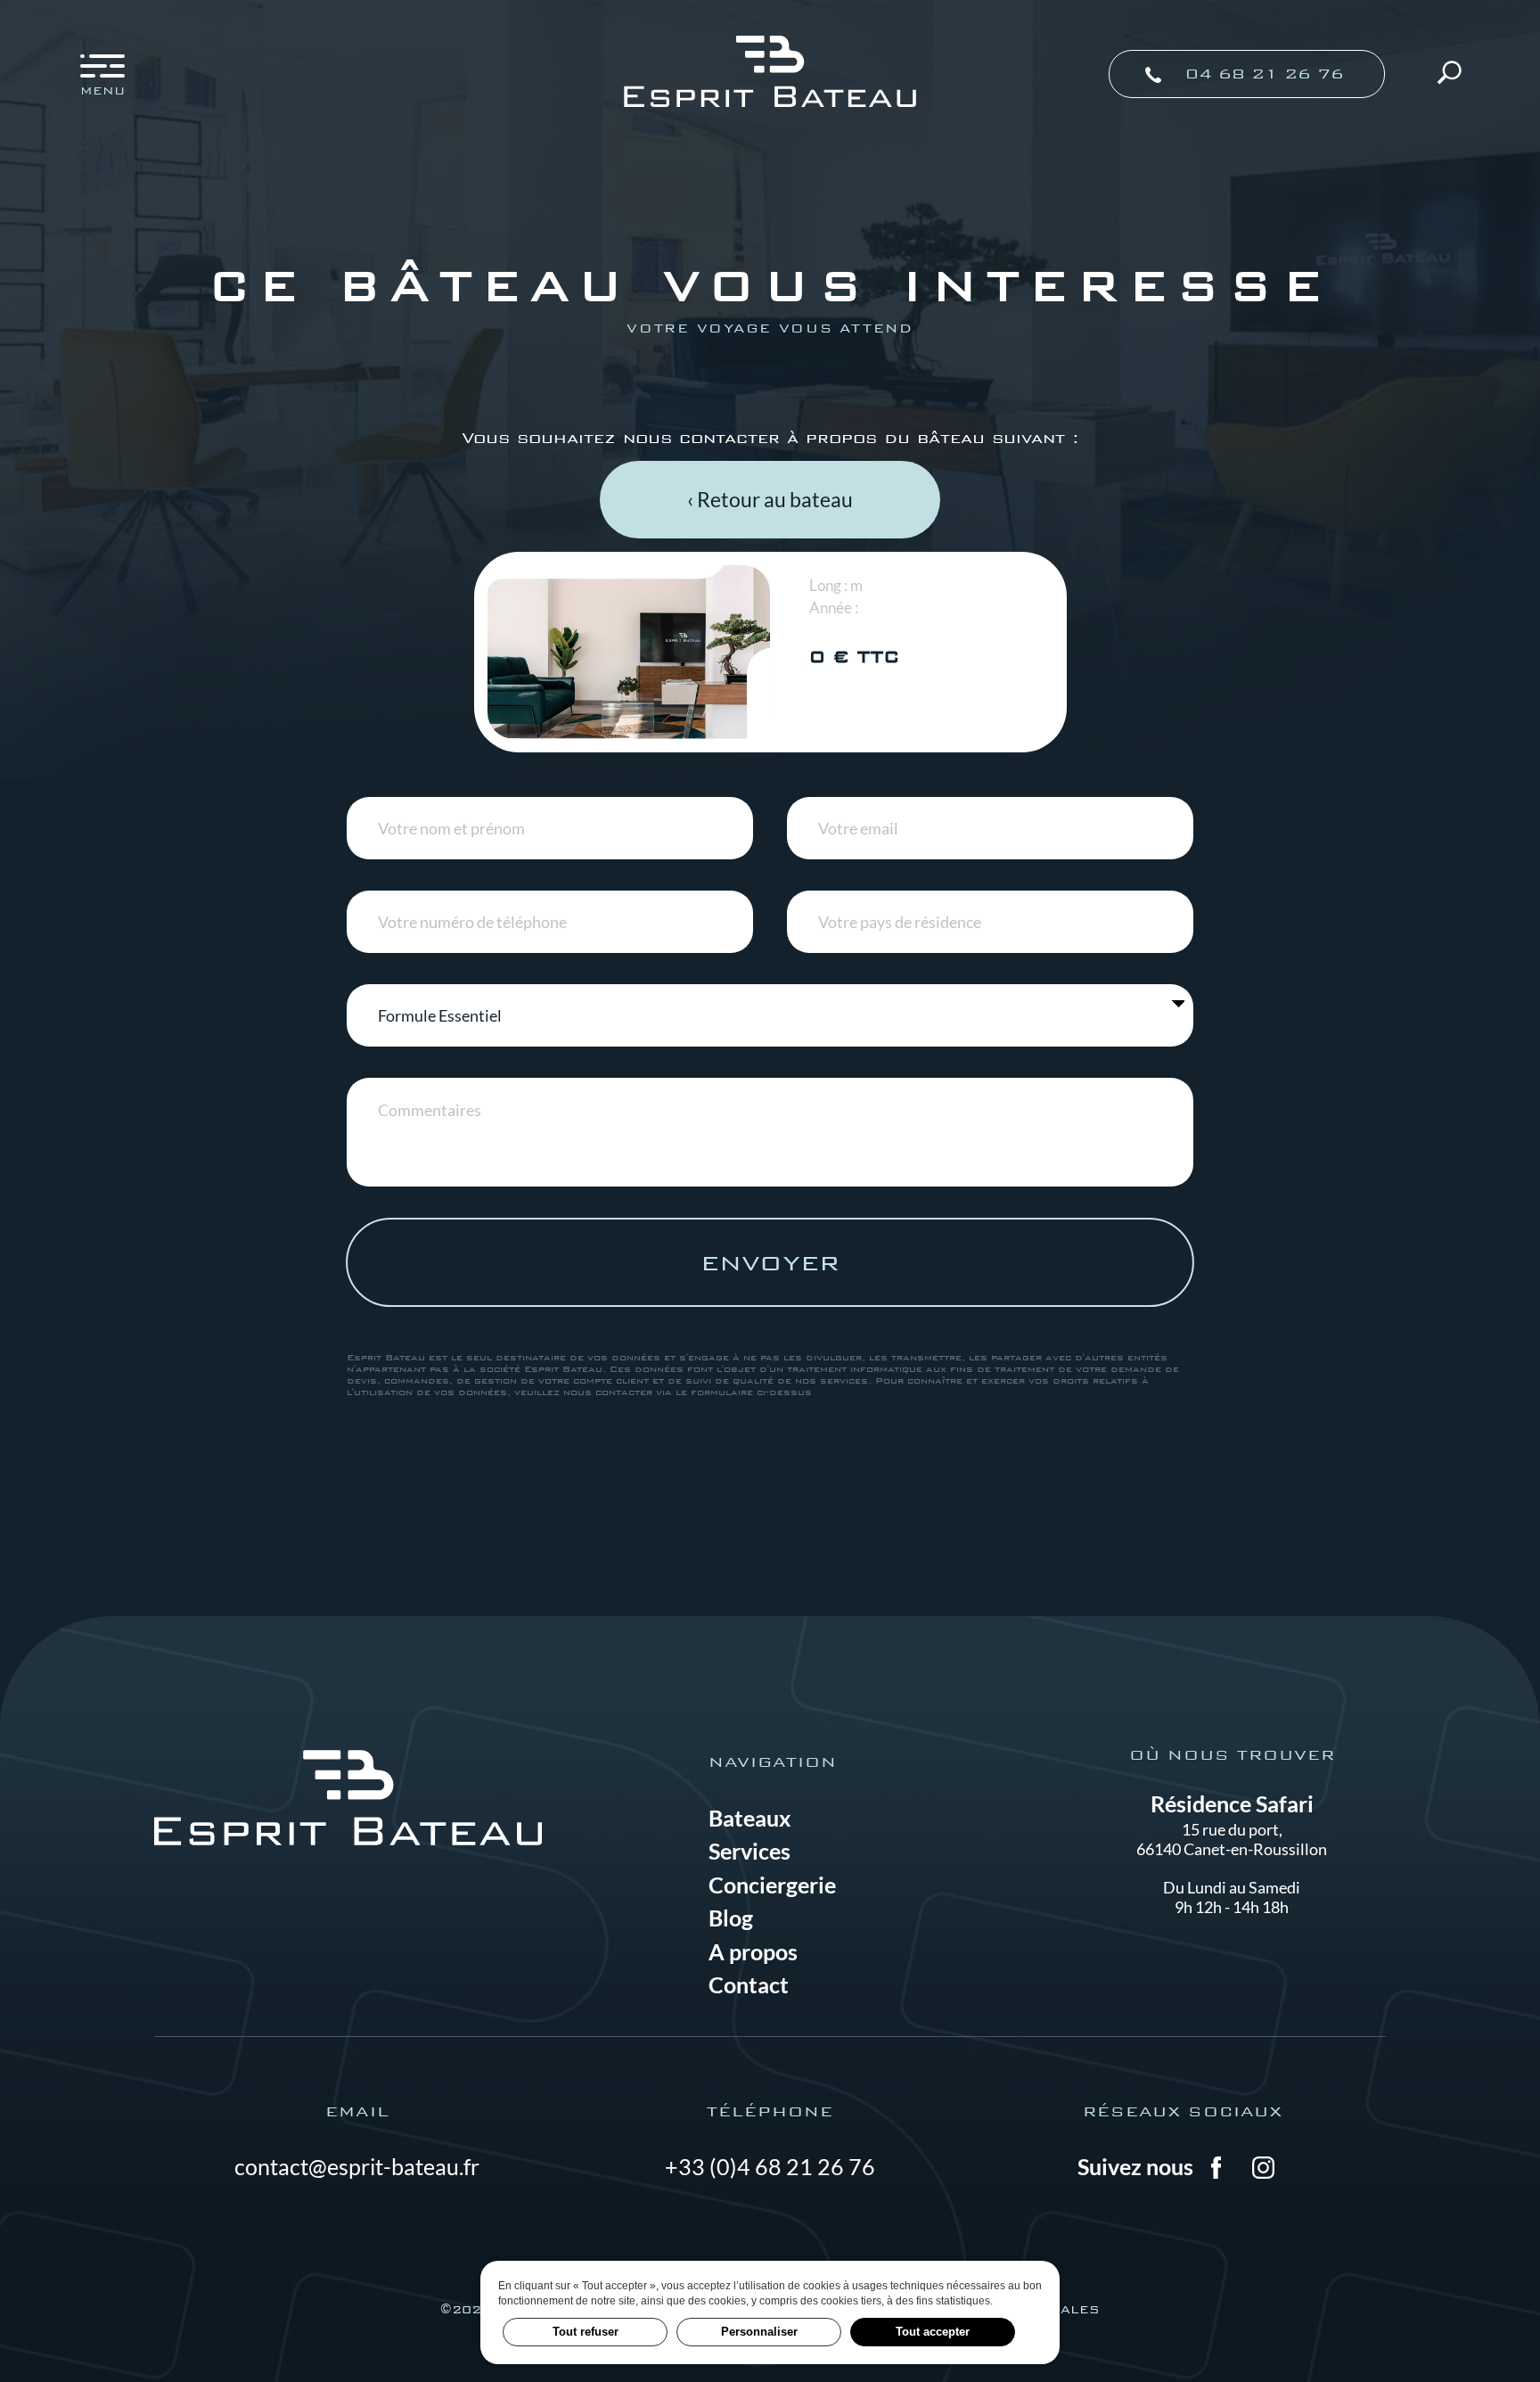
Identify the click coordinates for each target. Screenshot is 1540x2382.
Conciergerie (772, 1885)
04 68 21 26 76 (1261, 74)
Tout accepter (933, 2332)
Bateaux (750, 1818)
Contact (749, 1984)
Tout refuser (586, 2332)
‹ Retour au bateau (770, 499)
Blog (731, 1918)
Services (750, 1851)
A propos (753, 1951)
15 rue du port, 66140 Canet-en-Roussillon (1232, 1839)
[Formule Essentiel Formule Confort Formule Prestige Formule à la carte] (770, 1015)
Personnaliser (759, 2332)
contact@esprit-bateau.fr (357, 2166)
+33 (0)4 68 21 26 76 (770, 2166)
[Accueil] (770, 103)
